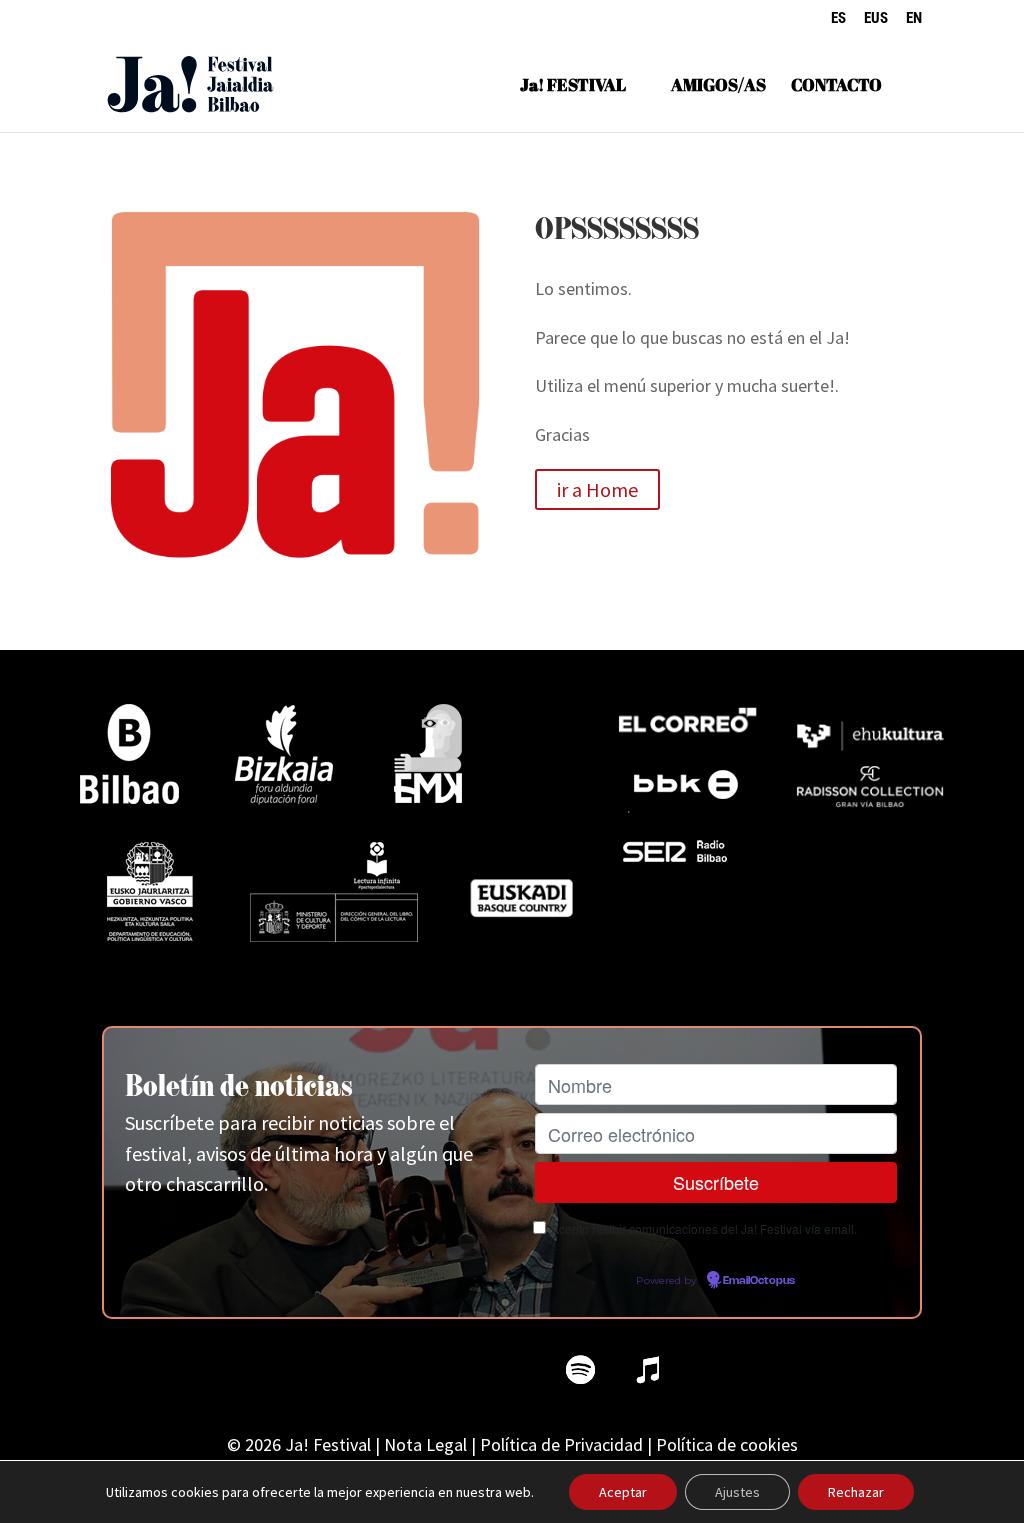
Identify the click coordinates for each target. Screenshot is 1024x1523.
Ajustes (737, 1492)
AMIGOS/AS (718, 87)
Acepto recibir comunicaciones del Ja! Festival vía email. (704, 1228)
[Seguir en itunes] (648, 1370)
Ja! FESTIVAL (573, 87)
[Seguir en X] (376, 1370)
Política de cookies (727, 1444)
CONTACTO (836, 87)
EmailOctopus (759, 1281)
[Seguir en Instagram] (444, 1370)
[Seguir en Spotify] (580, 1370)
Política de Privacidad (561, 1444)
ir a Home (597, 489)
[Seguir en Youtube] (512, 1370)
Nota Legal (425, 1444)
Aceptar (623, 1492)
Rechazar (856, 1492)
